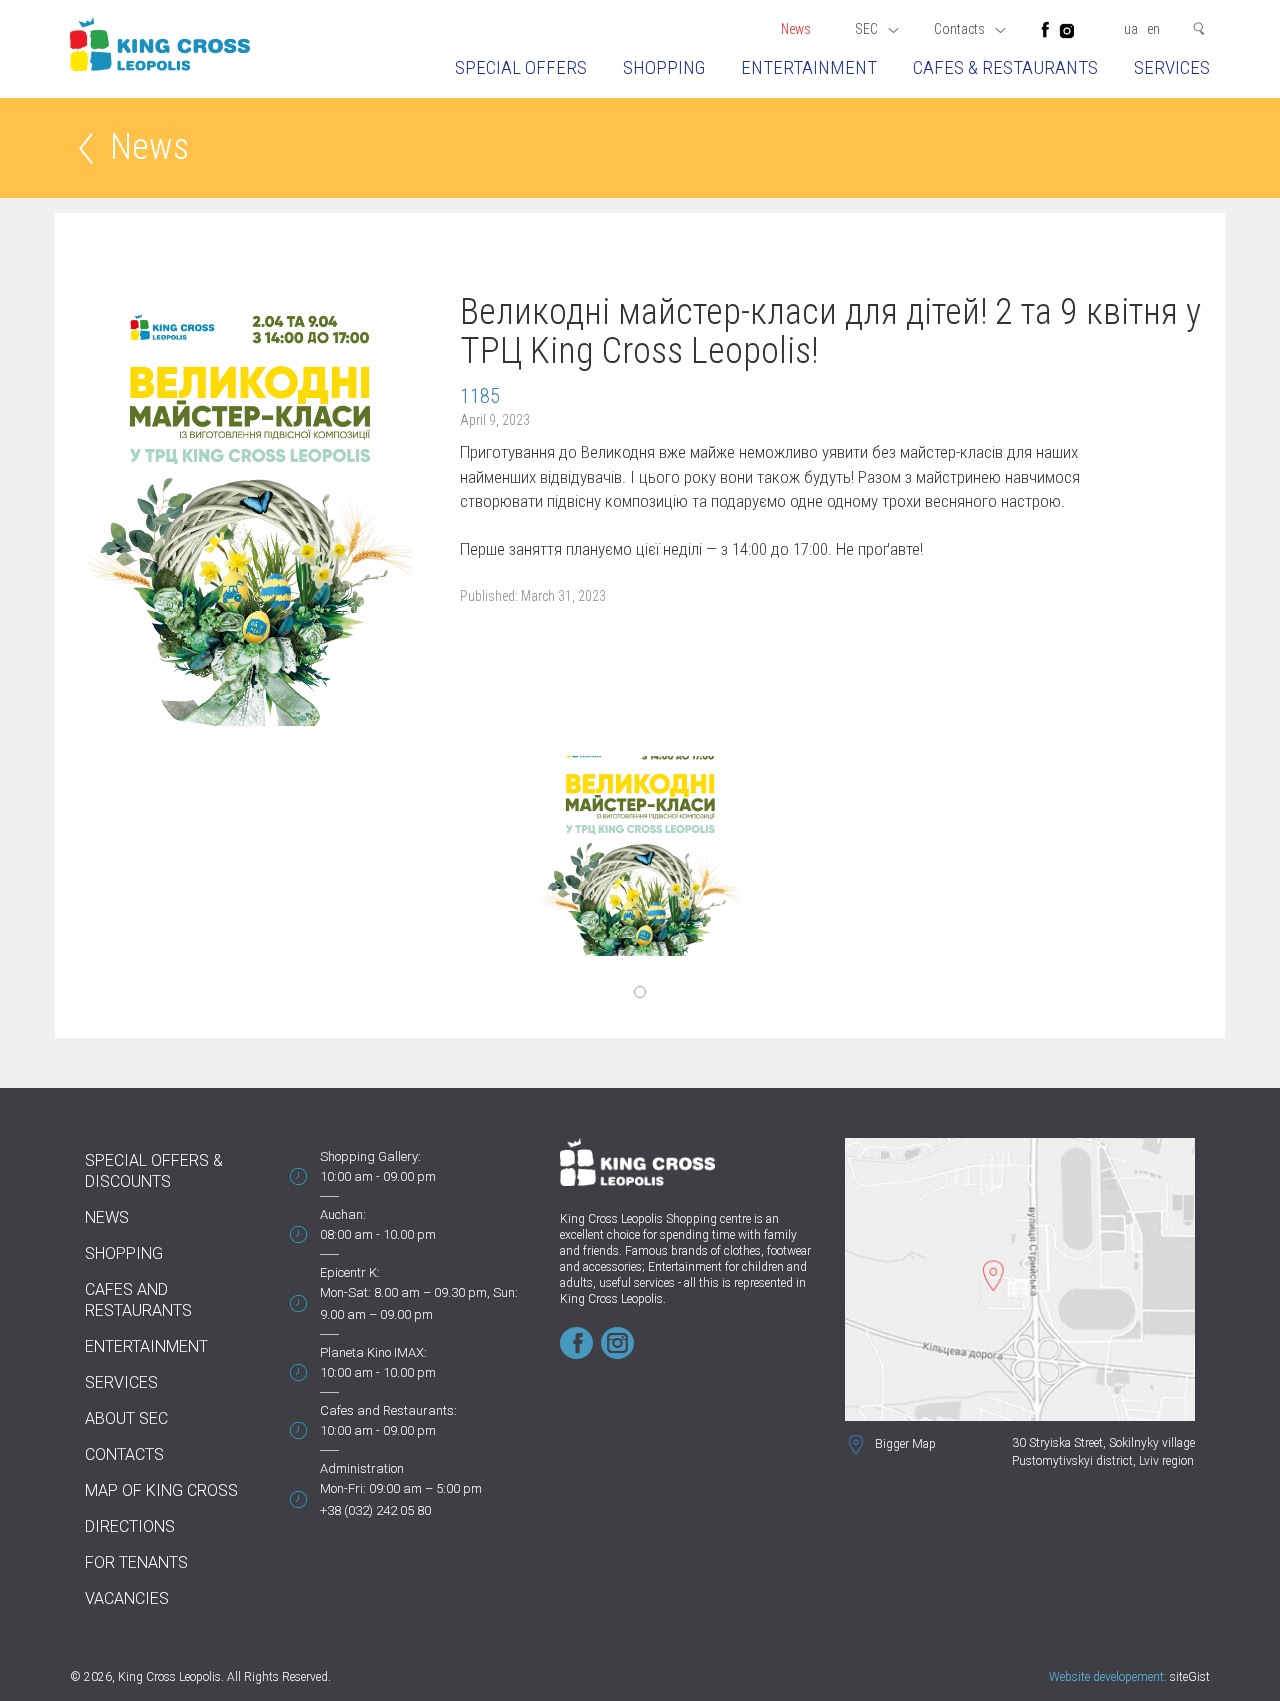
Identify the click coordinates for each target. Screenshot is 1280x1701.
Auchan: (343, 1214)
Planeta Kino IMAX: (373, 1352)
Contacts (124, 1454)
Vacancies (127, 1598)
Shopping (664, 67)
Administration (362, 1468)
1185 (480, 396)
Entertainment (809, 67)
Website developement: (1108, 1677)
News (796, 29)
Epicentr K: (350, 1272)
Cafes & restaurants (1005, 67)
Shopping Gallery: (370, 1156)
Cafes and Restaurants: (388, 1410)
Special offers (521, 67)
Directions (130, 1526)
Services (1172, 67)
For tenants (136, 1562)
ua (1131, 29)
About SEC (126, 1418)
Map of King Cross (161, 1490)
